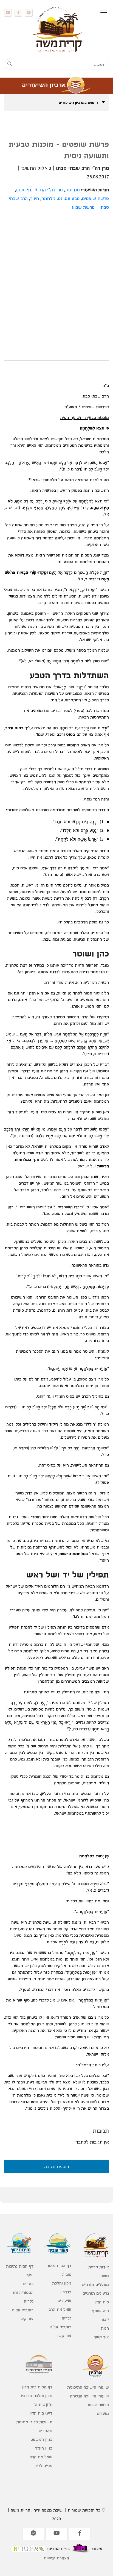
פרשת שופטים (95, 198)
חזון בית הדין (41, 2404)
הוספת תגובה (57, 2166)
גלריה (66, 2318)
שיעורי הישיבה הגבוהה (89, 2396)
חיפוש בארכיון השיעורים (79, 102)
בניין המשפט (41, 2439)
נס (60, 198)
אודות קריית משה (99, 2271)
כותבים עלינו (60, 2327)
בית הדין (102, 2302)
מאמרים (46, 2431)
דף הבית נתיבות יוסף (20, 2270)
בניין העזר (44, 2448)
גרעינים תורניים (96, 2293)
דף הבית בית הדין (37, 2387)
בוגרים (28, 2284)
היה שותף (100, 2311)
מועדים (103, 2413)
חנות (105, 2328)
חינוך (35, 198)
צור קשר (101, 2337)
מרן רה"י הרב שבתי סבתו (39, 189)
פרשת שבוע (98, 2405)
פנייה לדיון (43, 2465)
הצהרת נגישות (56, 2558)
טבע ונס (72, 198)
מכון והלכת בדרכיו (62, 2287)
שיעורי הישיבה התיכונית (88, 2387)
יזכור (105, 2319)
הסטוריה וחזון (22, 2292)
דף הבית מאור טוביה (59, 2270)
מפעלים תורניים (95, 2284)
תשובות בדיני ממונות (34, 2422)
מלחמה (48, 198)
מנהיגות (73, 189)
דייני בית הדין (41, 2413)
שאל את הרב (60, 2309)
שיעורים (64, 2300)
